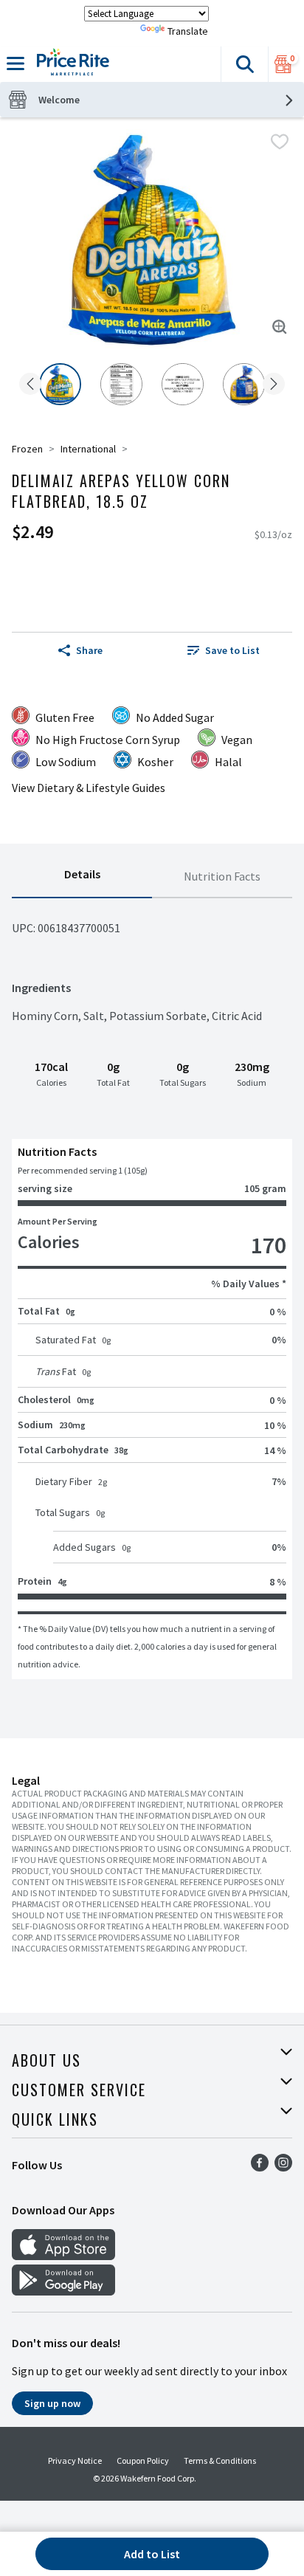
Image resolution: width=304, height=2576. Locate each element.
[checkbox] (280, 142)
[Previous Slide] (30, 385)
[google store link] (63, 2291)
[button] (244, 64)
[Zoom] (280, 327)
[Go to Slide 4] (244, 384)
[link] (224, 650)
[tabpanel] (152, 1289)
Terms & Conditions (220, 2460)
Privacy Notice (75, 2460)
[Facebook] (260, 2167)
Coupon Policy (143, 2460)
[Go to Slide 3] (183, 384)
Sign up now (52, 2403)
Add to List (152, 2554)
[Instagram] (283, 2167)
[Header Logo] (70, 64)
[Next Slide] (274, 385)
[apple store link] (63, 2256)
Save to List (232, 650)
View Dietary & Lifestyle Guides (89, 788)
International (88, 449)
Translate (188, 31)
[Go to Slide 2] (121, 384)
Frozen (27, 449)
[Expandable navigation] (15, 63)
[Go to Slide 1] (60, 384)
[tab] (82, 877)
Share (89, 650)
